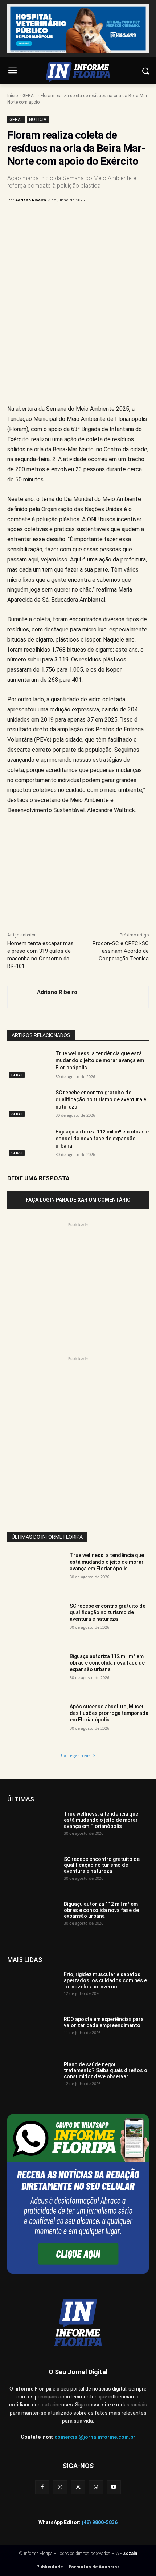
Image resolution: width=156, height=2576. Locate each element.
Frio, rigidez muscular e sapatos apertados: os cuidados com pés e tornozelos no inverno (105, 1980)
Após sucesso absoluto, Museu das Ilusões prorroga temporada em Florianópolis (109, 1713)
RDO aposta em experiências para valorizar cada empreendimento (104, 2022)
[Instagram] (60, 2487)
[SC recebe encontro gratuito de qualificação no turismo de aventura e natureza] (28, 1104)
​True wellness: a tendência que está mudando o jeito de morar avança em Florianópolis (100, 1061)
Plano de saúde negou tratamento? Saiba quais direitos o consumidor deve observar (106, 2071)
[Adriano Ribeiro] (19, 997)
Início (13, 96)
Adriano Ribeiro (31, 200)
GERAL (29, 96)
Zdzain (130, 2554)
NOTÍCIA (38, 120)
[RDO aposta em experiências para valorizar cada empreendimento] (33, 2034)
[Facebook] (37, 219)
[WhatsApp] (87, 219)
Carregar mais (76, 1755)
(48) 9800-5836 (100, 2522)
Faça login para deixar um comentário (78, 1200)
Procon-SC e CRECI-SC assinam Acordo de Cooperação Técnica (121, 951)
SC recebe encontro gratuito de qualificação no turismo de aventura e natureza (101, 1100)
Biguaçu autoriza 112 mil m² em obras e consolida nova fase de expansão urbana (102, 1139)
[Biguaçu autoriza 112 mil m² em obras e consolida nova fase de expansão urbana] (28, 1143)
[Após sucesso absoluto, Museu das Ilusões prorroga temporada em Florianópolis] (36, 1723)
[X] (54, 219)
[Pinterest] (71, 219)
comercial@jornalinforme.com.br (95, 2437)
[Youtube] (114, 2487)
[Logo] (78, 72)
